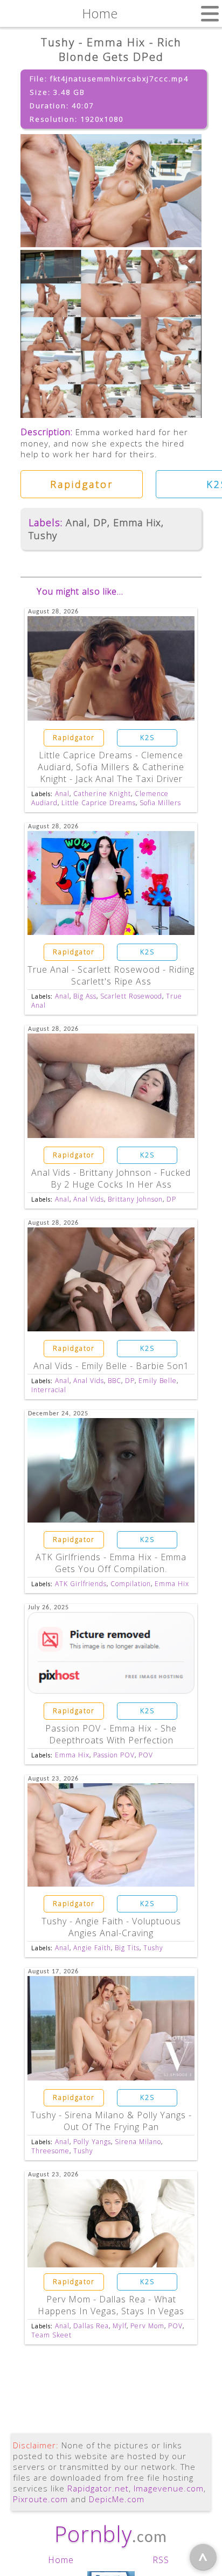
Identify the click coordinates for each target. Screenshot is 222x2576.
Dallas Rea (91, 2326)
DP (100, 522)
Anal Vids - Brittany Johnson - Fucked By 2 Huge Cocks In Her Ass (111, 1178)
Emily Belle (158, 1381)
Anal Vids (89, 1199)
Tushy (43, 535)
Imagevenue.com (169, 2488)
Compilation (131, 1584)
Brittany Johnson (135, 1199)
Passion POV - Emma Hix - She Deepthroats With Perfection (111, 1734)
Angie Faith (92, 1948)
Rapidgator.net (98, 2488)
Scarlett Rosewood (131, 996)
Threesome (50, 2151)
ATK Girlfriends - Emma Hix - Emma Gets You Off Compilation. (111, 1563)
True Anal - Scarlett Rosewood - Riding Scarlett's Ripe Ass (111, 975)
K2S (147, 738)
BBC (115, 1381)
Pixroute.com (40, 2499)
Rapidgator (82, 484)
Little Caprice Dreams (99, 803)
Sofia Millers (160, 803)
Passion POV (114, 1755)
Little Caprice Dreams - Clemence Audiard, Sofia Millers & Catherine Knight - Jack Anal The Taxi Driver (111, 767)
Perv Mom (147, 2326)
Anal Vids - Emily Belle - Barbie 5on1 (111, 1366)
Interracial (49, 1390)
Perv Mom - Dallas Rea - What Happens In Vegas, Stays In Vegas (111, 2305)
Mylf (120, 2326)
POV (146, 1755)
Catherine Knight (102, 794)
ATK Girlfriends (81, 1584)
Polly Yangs (92, 2142)
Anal (77, 522)
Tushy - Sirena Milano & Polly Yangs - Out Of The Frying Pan (111, 2121)
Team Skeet (51, 2335)
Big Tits (127, 1948)
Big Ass (85, 996)
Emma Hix (137, 522)
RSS (161, 2560)
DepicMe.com (117, 2499)
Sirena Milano (138, 2142)
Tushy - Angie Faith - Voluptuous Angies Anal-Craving (111, 1927)
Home (61, 2560)
